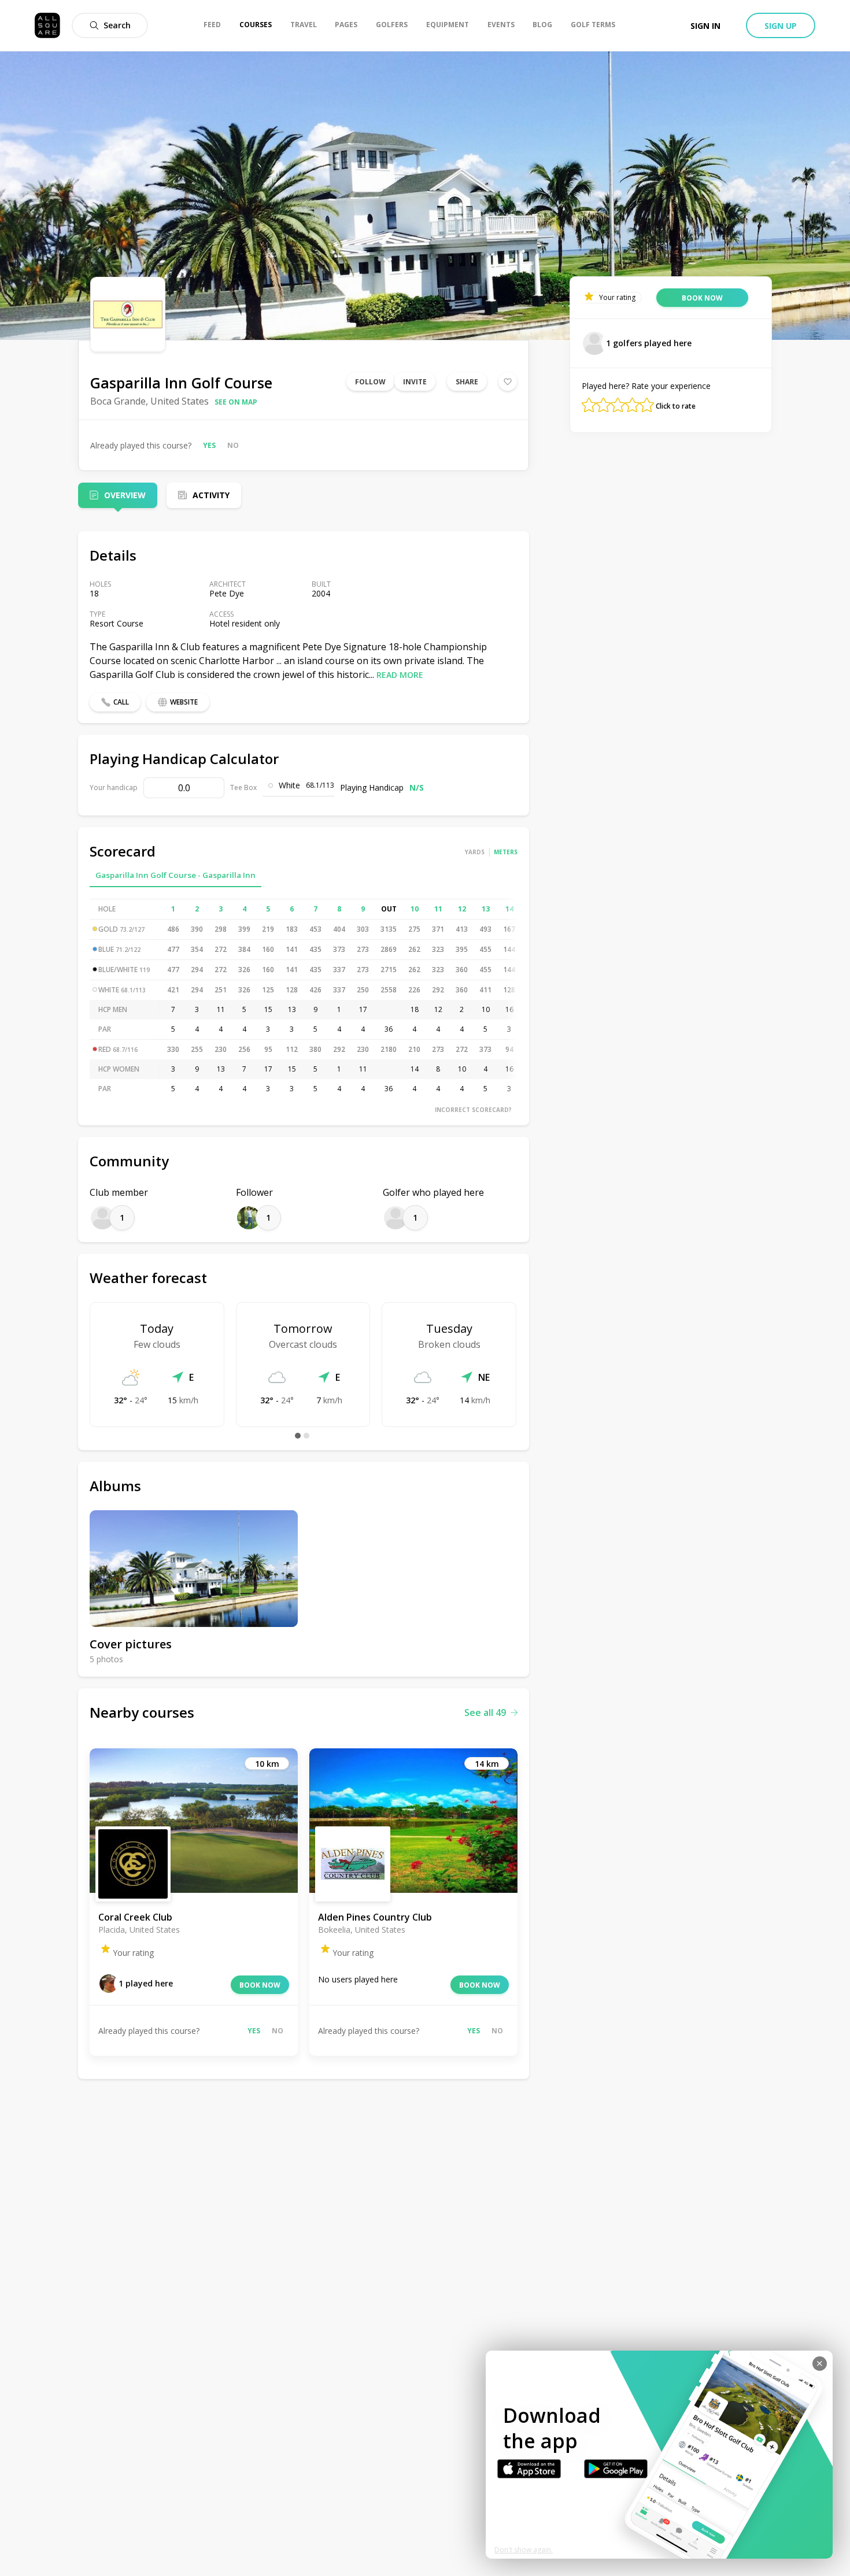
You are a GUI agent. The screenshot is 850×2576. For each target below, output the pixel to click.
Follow (370, 382)
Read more (400, 675)
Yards (475, 852)
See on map (236, 402)
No (233, 445)
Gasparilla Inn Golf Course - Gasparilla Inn (175, 875)
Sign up (781, 26)
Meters (506, 852)
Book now (260, 1985)
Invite (415, 382)
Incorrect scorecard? (473, 1110)
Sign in (705, 26)
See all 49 (485, 1713)
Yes (209, 445)
